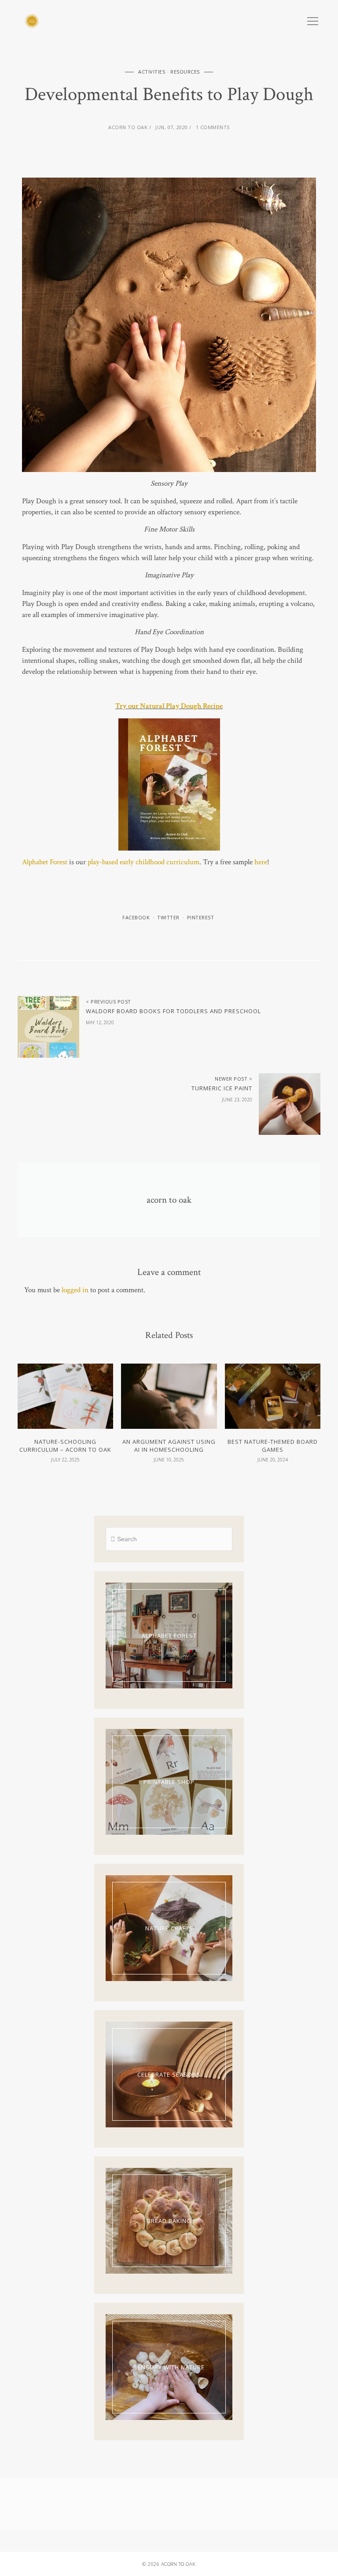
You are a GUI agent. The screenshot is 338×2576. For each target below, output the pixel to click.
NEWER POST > (233, 1079)
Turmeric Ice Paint (222, 1088)
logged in (75, 1290)
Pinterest (201, 917)
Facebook (136, 917)
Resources (185, 72)
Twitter (168, 917)
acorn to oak (128, 127)
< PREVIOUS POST (108, 1002)
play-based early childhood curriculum (143, 862)
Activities (152, 72)
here (261, 862)
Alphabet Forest (45, 862)
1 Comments (213, 127)
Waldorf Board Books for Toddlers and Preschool (173, 1011)
